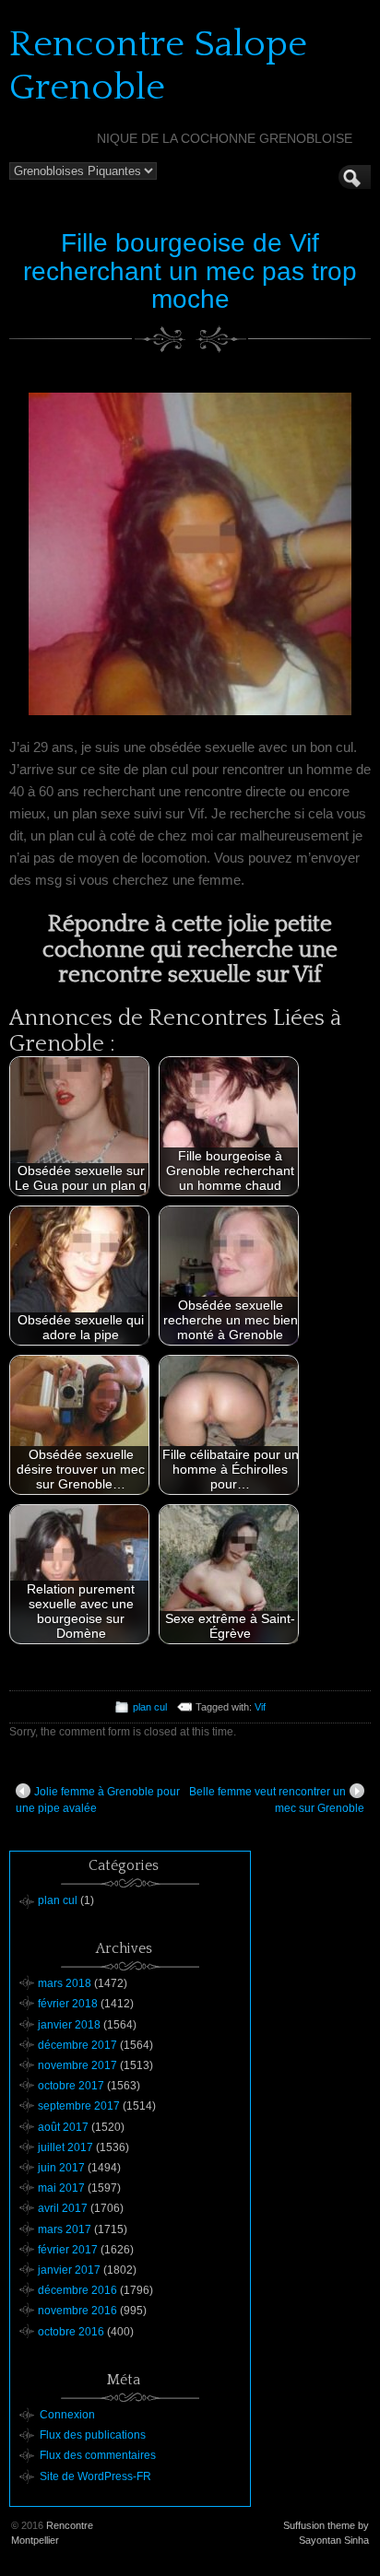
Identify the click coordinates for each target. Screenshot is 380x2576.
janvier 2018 (69, 2025)
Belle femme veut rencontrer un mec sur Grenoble (277, 1800)
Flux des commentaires (98, 2455)
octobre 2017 (71, 2086)
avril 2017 (63, 2208)
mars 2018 (65, 1983)
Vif (260, 1707)
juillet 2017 (65, 2147)
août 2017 (63, 2127)
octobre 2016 (71, 2332)
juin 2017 (61, 2168)
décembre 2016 (77, 2290)
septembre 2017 (79, 2106)
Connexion (67, 2415)
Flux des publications (93, 2435)
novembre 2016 (77, 2311)
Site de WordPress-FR (95, 2476)
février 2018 (68, 2004)
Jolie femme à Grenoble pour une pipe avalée (98, 1800)
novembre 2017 (77, 2065)
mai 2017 (61, 2188)
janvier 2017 (69, 2270)
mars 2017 (65, 2229)
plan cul (150, 1707)
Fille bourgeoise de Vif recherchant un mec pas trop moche (190, 271)
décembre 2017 (77, 2045)
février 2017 (68, 2250)
